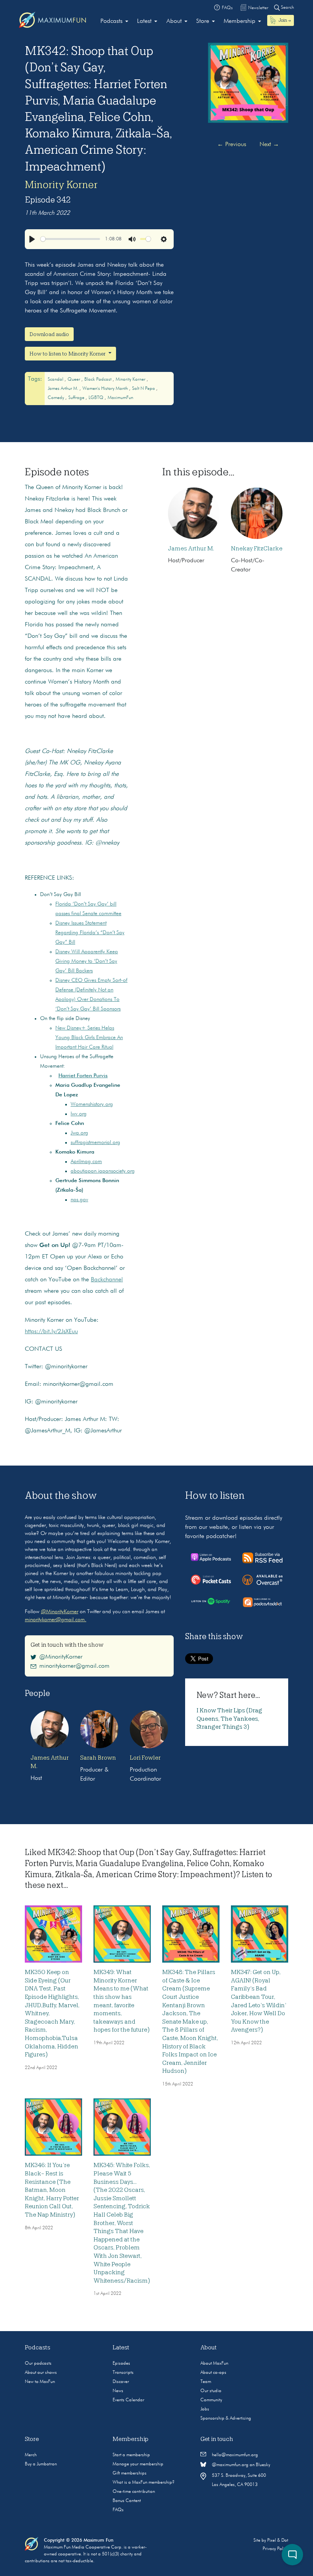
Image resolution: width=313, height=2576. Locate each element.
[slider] (70, 239)
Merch (31, 2455)
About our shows (41, 2373)
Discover (121, 2382)
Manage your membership (138, 2464)
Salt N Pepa (144, 389)
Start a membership (131, 2455)
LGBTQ (97, 398)
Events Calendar (128, 2400)
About (174, 21)
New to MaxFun (40, 2382)
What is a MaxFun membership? (144, 2483)
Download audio (49, 334)
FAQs (118, 2510)
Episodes (121, 2364)
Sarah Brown (98, 1758)
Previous (232, 145)
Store (203, 21)
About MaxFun (214, 2364)
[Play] (32, 239)
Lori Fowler (145, 1758)
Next (269, 145)
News (118, 2391)
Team (206, 2382)
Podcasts (111, 21)
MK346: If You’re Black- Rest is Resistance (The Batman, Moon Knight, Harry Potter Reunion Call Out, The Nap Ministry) (52, 2190)
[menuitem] (114, 21)
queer (74, 380)
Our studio (211, 2391)
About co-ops (213, 2373)
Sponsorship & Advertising (226, 2418)
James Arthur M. (64, 389)
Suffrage (77, 398)
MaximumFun (120, 398)
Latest (144, 21)
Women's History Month (106, 389)
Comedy (56, 398)
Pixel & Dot (278, 2541)
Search (287, 8)
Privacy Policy (275, 2549)
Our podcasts (38, 2364)
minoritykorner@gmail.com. (56, 1620)
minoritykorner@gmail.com (74, 1666)
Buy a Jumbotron (41, 2464)
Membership (240, 21)
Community (211, 2400)
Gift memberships (130, 2473)
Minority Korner (61, 185)
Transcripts (123, 2373)
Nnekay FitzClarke (257, 549)
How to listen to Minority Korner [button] (68, 354)
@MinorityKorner (60, 1612)
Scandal (56, 380)
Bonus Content (127, 2501)
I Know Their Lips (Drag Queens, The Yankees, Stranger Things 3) (229, 1719)
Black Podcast (98, 380)
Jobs (205, 2409)
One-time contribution (134, 2492)
